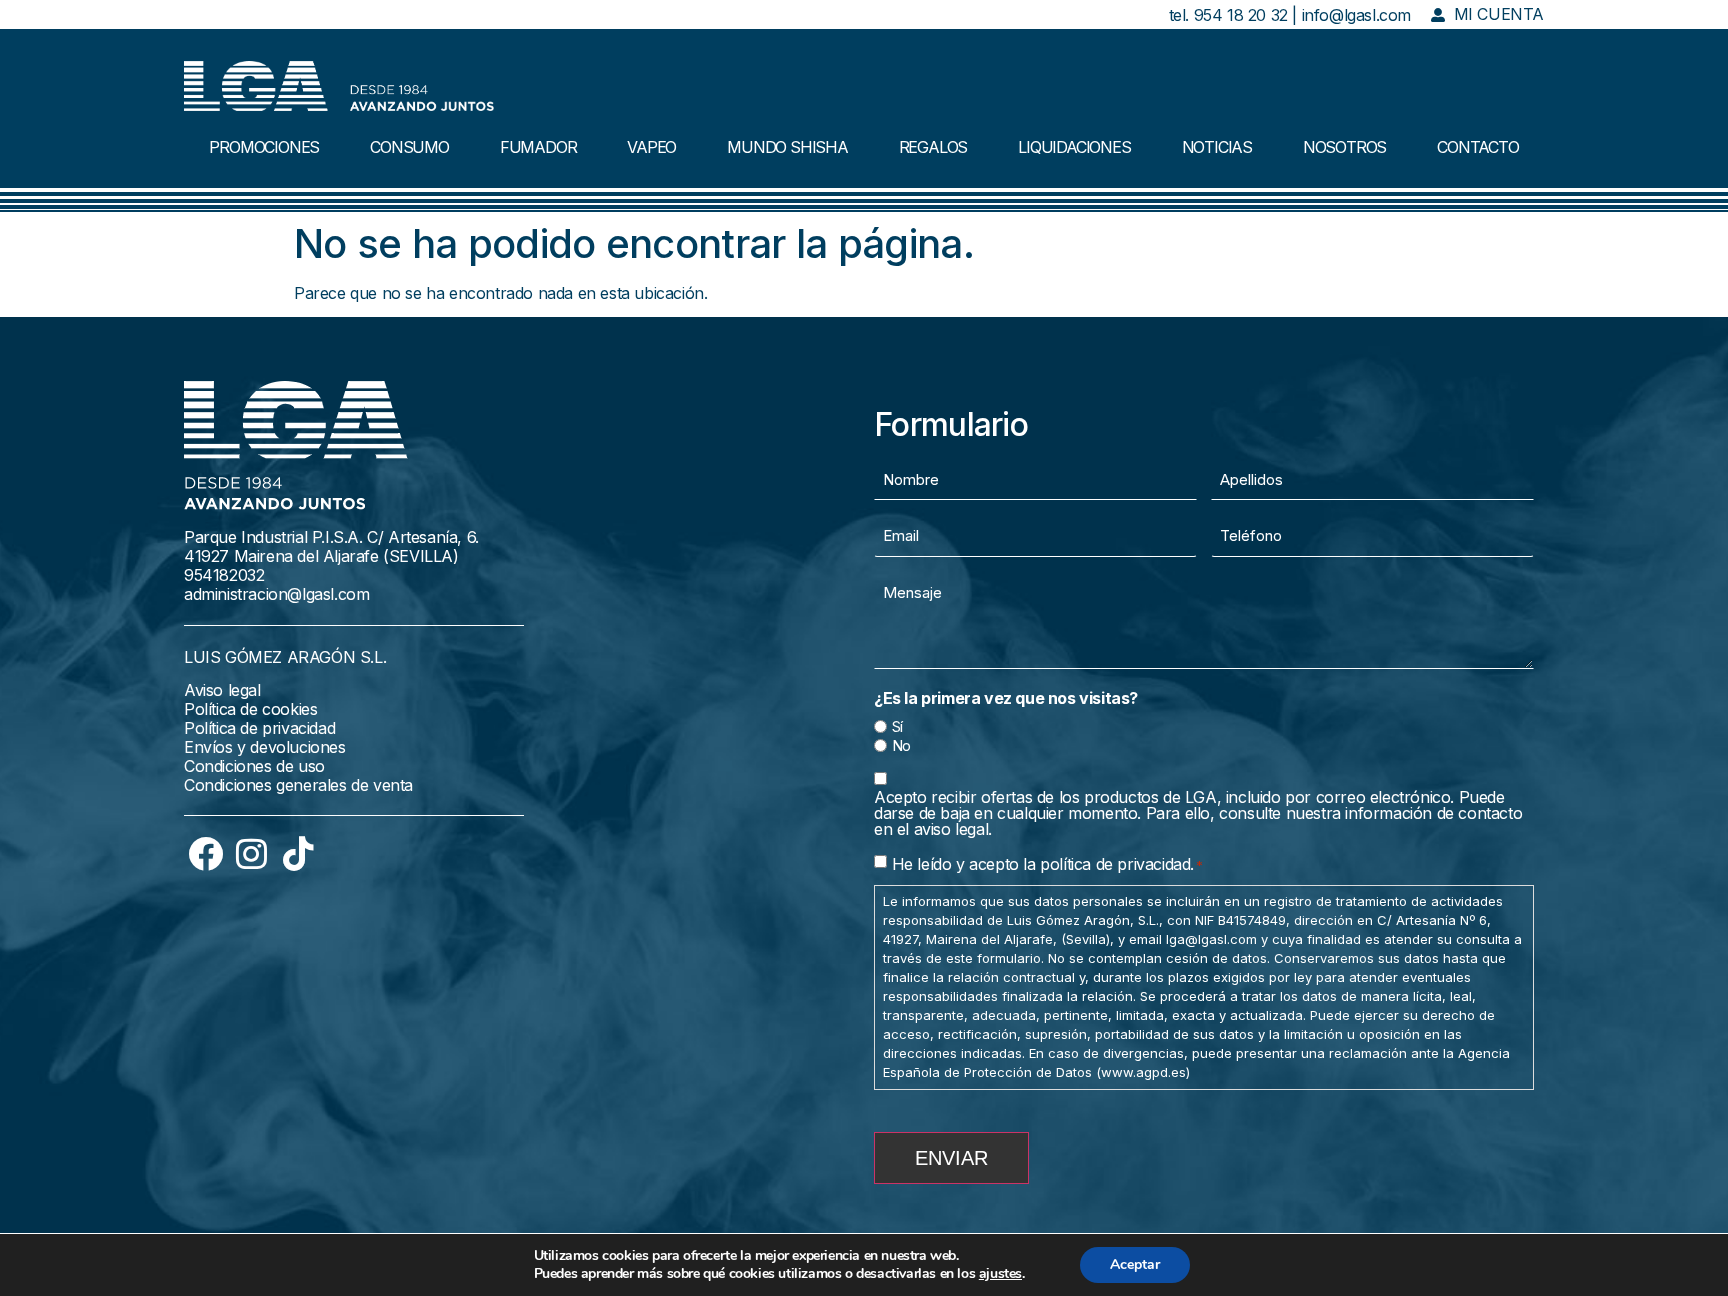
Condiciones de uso (254, 766)
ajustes (1000, 1274)
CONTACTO (1477, 147)
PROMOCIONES (264, 147)
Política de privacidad (259, 728)
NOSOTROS (1344, 147)
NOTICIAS (1217, 147)
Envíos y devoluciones (265, 747)
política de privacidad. (1117, 864)
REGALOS (933, 147)
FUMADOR (538, 147)
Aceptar (1135, 1264)
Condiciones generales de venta (298, 785)
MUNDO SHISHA (787, 147)
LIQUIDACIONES (1074, 147)
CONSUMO (409, 147)
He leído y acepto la (1047, 864)
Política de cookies (250, 709)
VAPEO (651, 147)
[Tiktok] (298, 853)
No (901, 745)
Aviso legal (222, 690)
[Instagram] (252, 853)
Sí (897, 726)
